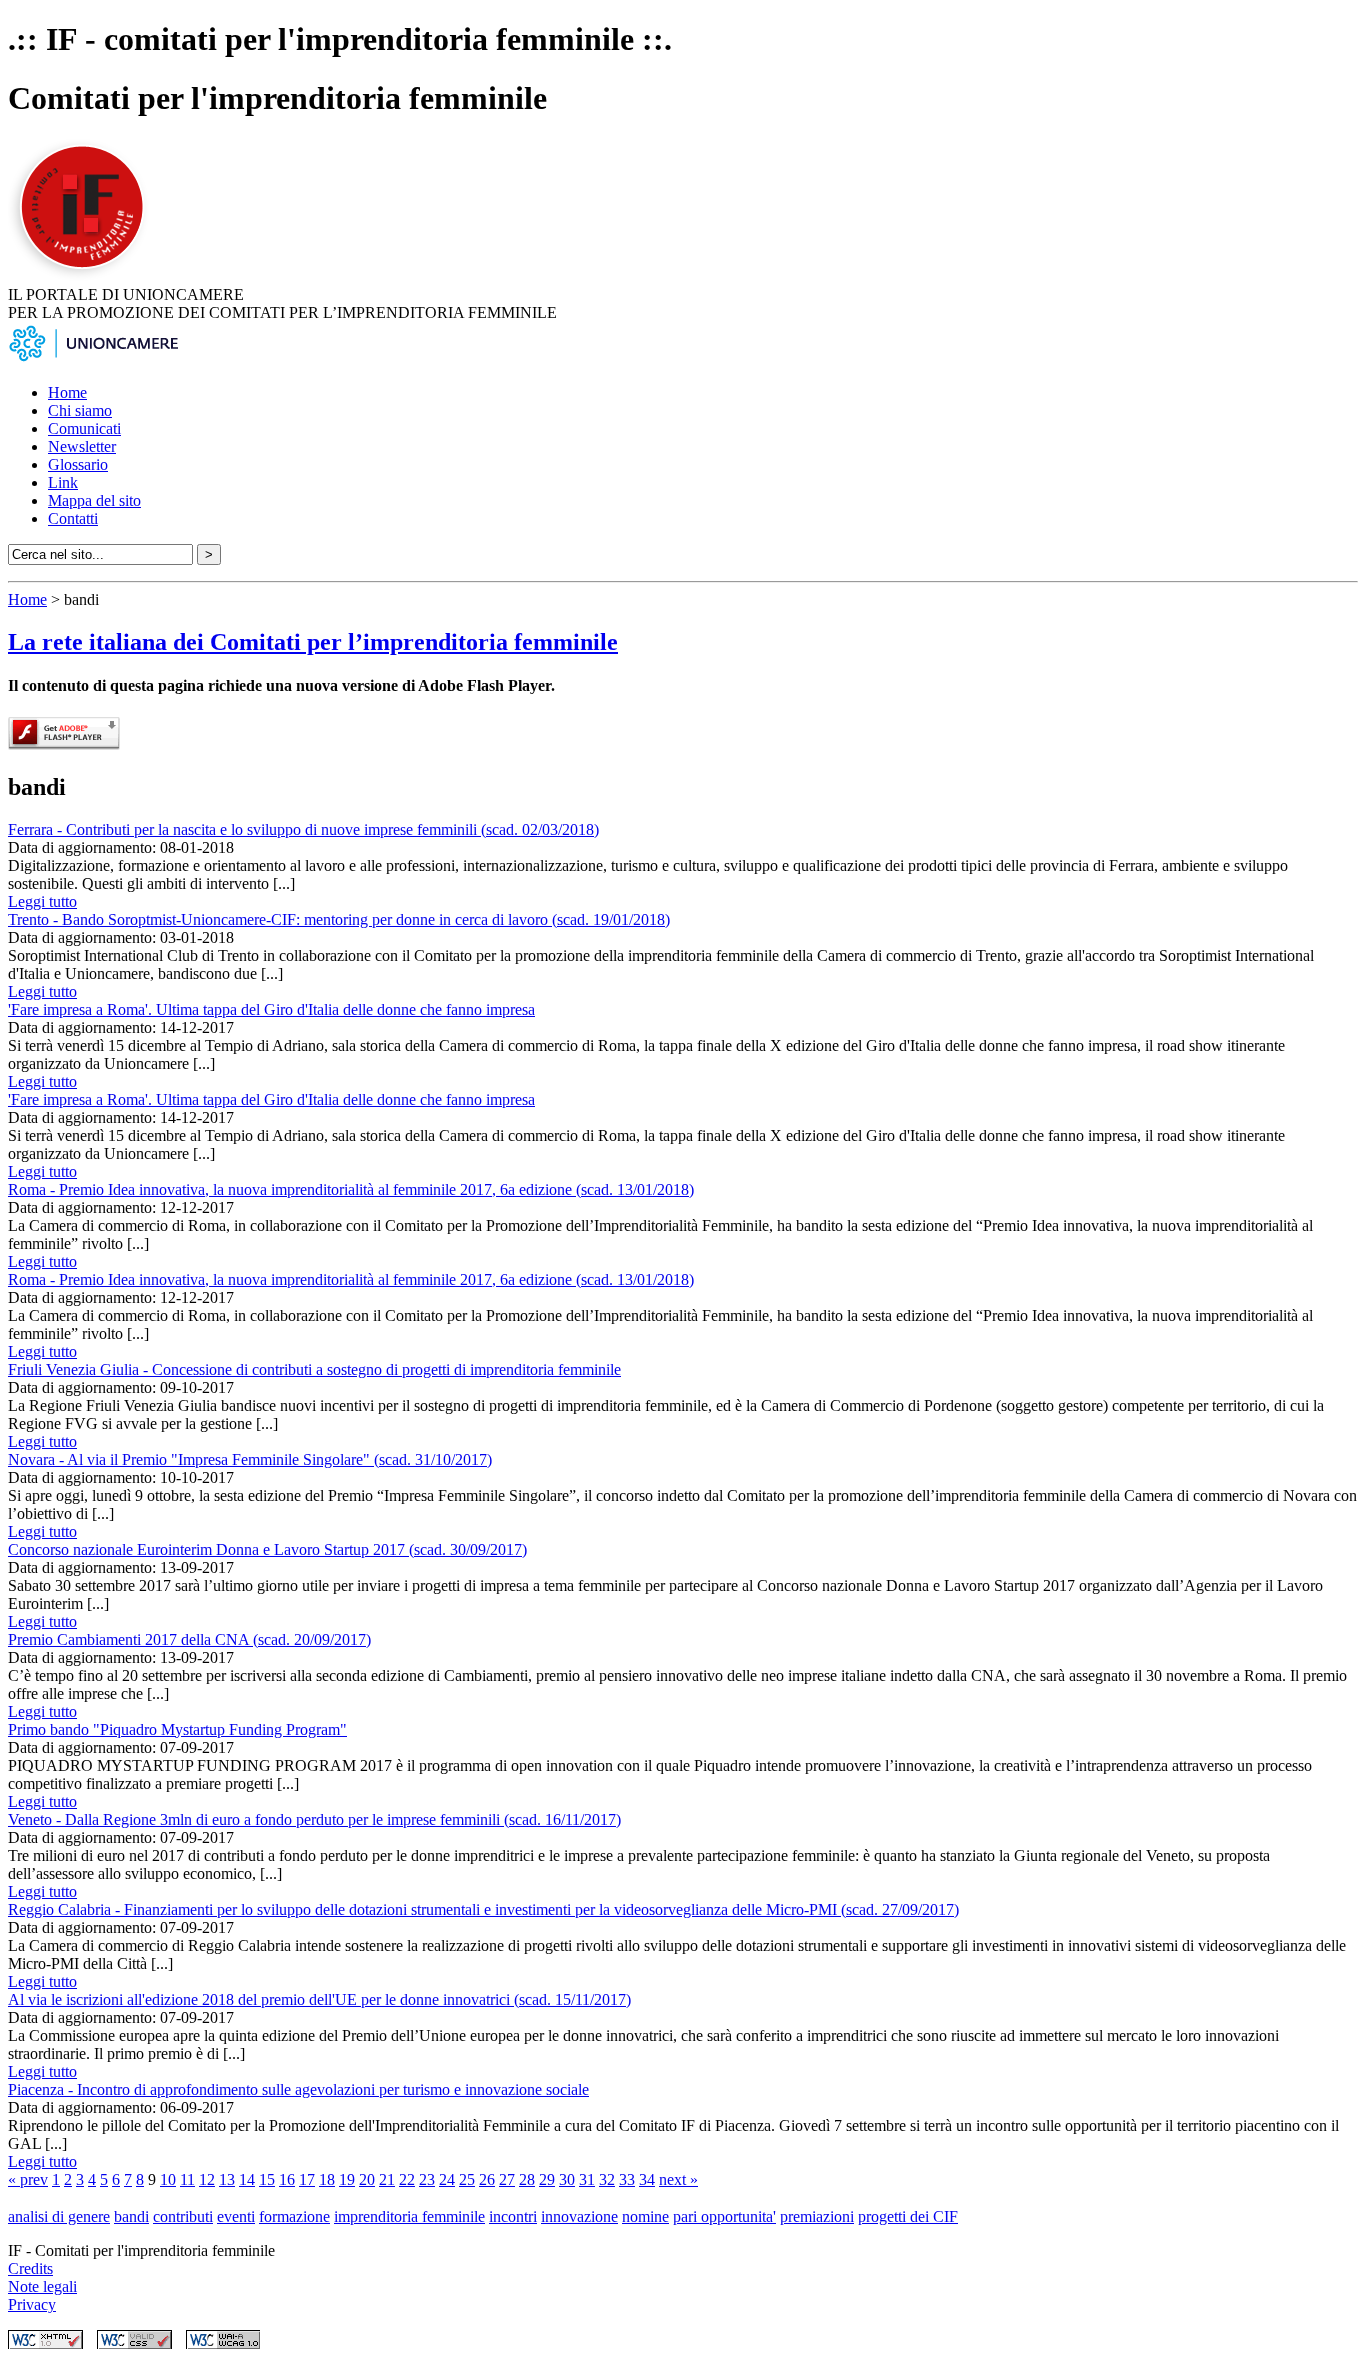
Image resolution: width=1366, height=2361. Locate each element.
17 (307, 2179)
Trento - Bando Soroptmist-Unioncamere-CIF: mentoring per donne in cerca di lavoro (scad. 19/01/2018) (339, 919)
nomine (645, 2216)
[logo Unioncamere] (93, 358)
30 (567, 2179)
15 (267, 2179)
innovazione (579, 2216)
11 (187, 2179)
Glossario (78, 464)
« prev (28, 2179)
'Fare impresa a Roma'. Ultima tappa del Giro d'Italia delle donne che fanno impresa (271, 1009)
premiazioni (817, 2216)
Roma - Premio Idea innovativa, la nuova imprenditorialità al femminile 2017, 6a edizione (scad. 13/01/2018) (351, 1189)
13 (227, 2179)
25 (467, 2179)
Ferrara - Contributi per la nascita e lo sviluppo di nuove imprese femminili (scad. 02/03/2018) (303, 829)
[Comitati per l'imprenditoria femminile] (85, 276)
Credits (30, 2268)
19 (347, 2179)
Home (67, 392)
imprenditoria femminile (409, 2216)
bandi (131, 2216)
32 (607, 2179)
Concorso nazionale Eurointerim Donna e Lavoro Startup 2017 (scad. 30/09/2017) (267, 1549)
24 (447, 2179)
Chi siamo (80, 410)
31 (587, 2179)
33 (627, 2179)
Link (63, 482)
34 (647, 2179)
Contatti (73, 518)
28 (527, 2179)
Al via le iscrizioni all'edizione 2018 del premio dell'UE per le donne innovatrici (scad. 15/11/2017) (319, 1999)
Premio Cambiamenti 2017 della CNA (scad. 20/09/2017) (189, 1639)
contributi (183, 2216)
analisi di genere (59, 2216)
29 (547, 2179)
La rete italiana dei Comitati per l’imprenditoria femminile (313, 642)
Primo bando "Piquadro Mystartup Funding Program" (177, 1729)
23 (427, 2179)
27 (507, 2179)
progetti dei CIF (908, 2216)
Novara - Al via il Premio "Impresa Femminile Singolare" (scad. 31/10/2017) (250, 1459)
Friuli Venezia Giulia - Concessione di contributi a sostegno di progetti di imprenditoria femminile (314, 1369)
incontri (513, 2216)
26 (487, 2179)
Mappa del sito (94, 500)
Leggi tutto (42, 901)
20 (367, 2179)
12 (207, 2179)
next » (678, 2179)
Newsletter (82, 446)
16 (287, 2179)
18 (327, 2179)
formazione (294, 2216)
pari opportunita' (724, 2216)
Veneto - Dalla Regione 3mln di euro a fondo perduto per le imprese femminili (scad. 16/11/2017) (314, 1819)
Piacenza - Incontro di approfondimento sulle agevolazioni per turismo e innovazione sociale (298, 2089)
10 (168, 2179)
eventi (236, 2216)
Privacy (32, 2304)
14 (247, 2179)
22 (407, 2179)
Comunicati (84, 428)
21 (387, 2179)
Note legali (42, 2286)
